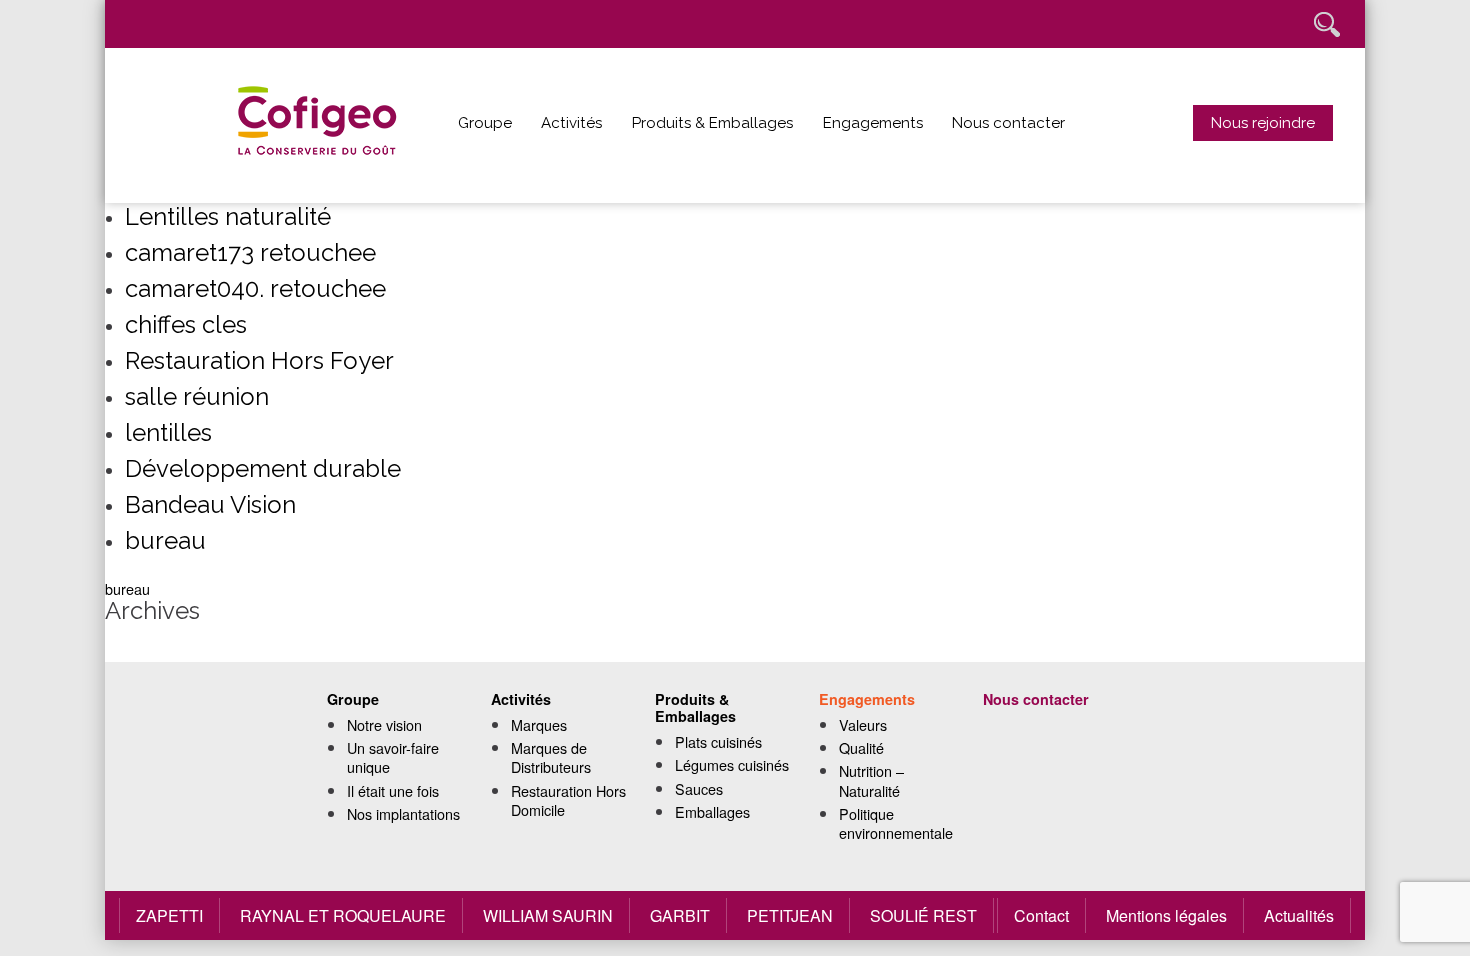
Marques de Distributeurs (551, 757)
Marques (539, 724)
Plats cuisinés (718, 741)
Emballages (712, 811)
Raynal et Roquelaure (343, 915)
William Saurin (548, 915)
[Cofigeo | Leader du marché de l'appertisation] (340, 125)
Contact (1041, 915)
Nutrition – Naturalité (871, 780)
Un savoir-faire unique (393, 757)
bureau (127, 588)
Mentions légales (1166, 915)
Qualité (861, 747)
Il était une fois (393, 790)
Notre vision (384, 724)
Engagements (873, 123)
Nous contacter (1008, 123)
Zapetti (169, 915)
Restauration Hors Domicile (568, 800)
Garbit (680, 915)
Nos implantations (403, 813)
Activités (571, 123)
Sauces (699, 788)
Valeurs (863, 724)
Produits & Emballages (712, 123)
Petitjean (790, 915)
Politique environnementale (896, 823)
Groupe (485, 123)
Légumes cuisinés (732, 764)
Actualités (1299, 915)
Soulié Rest (923, 915)
